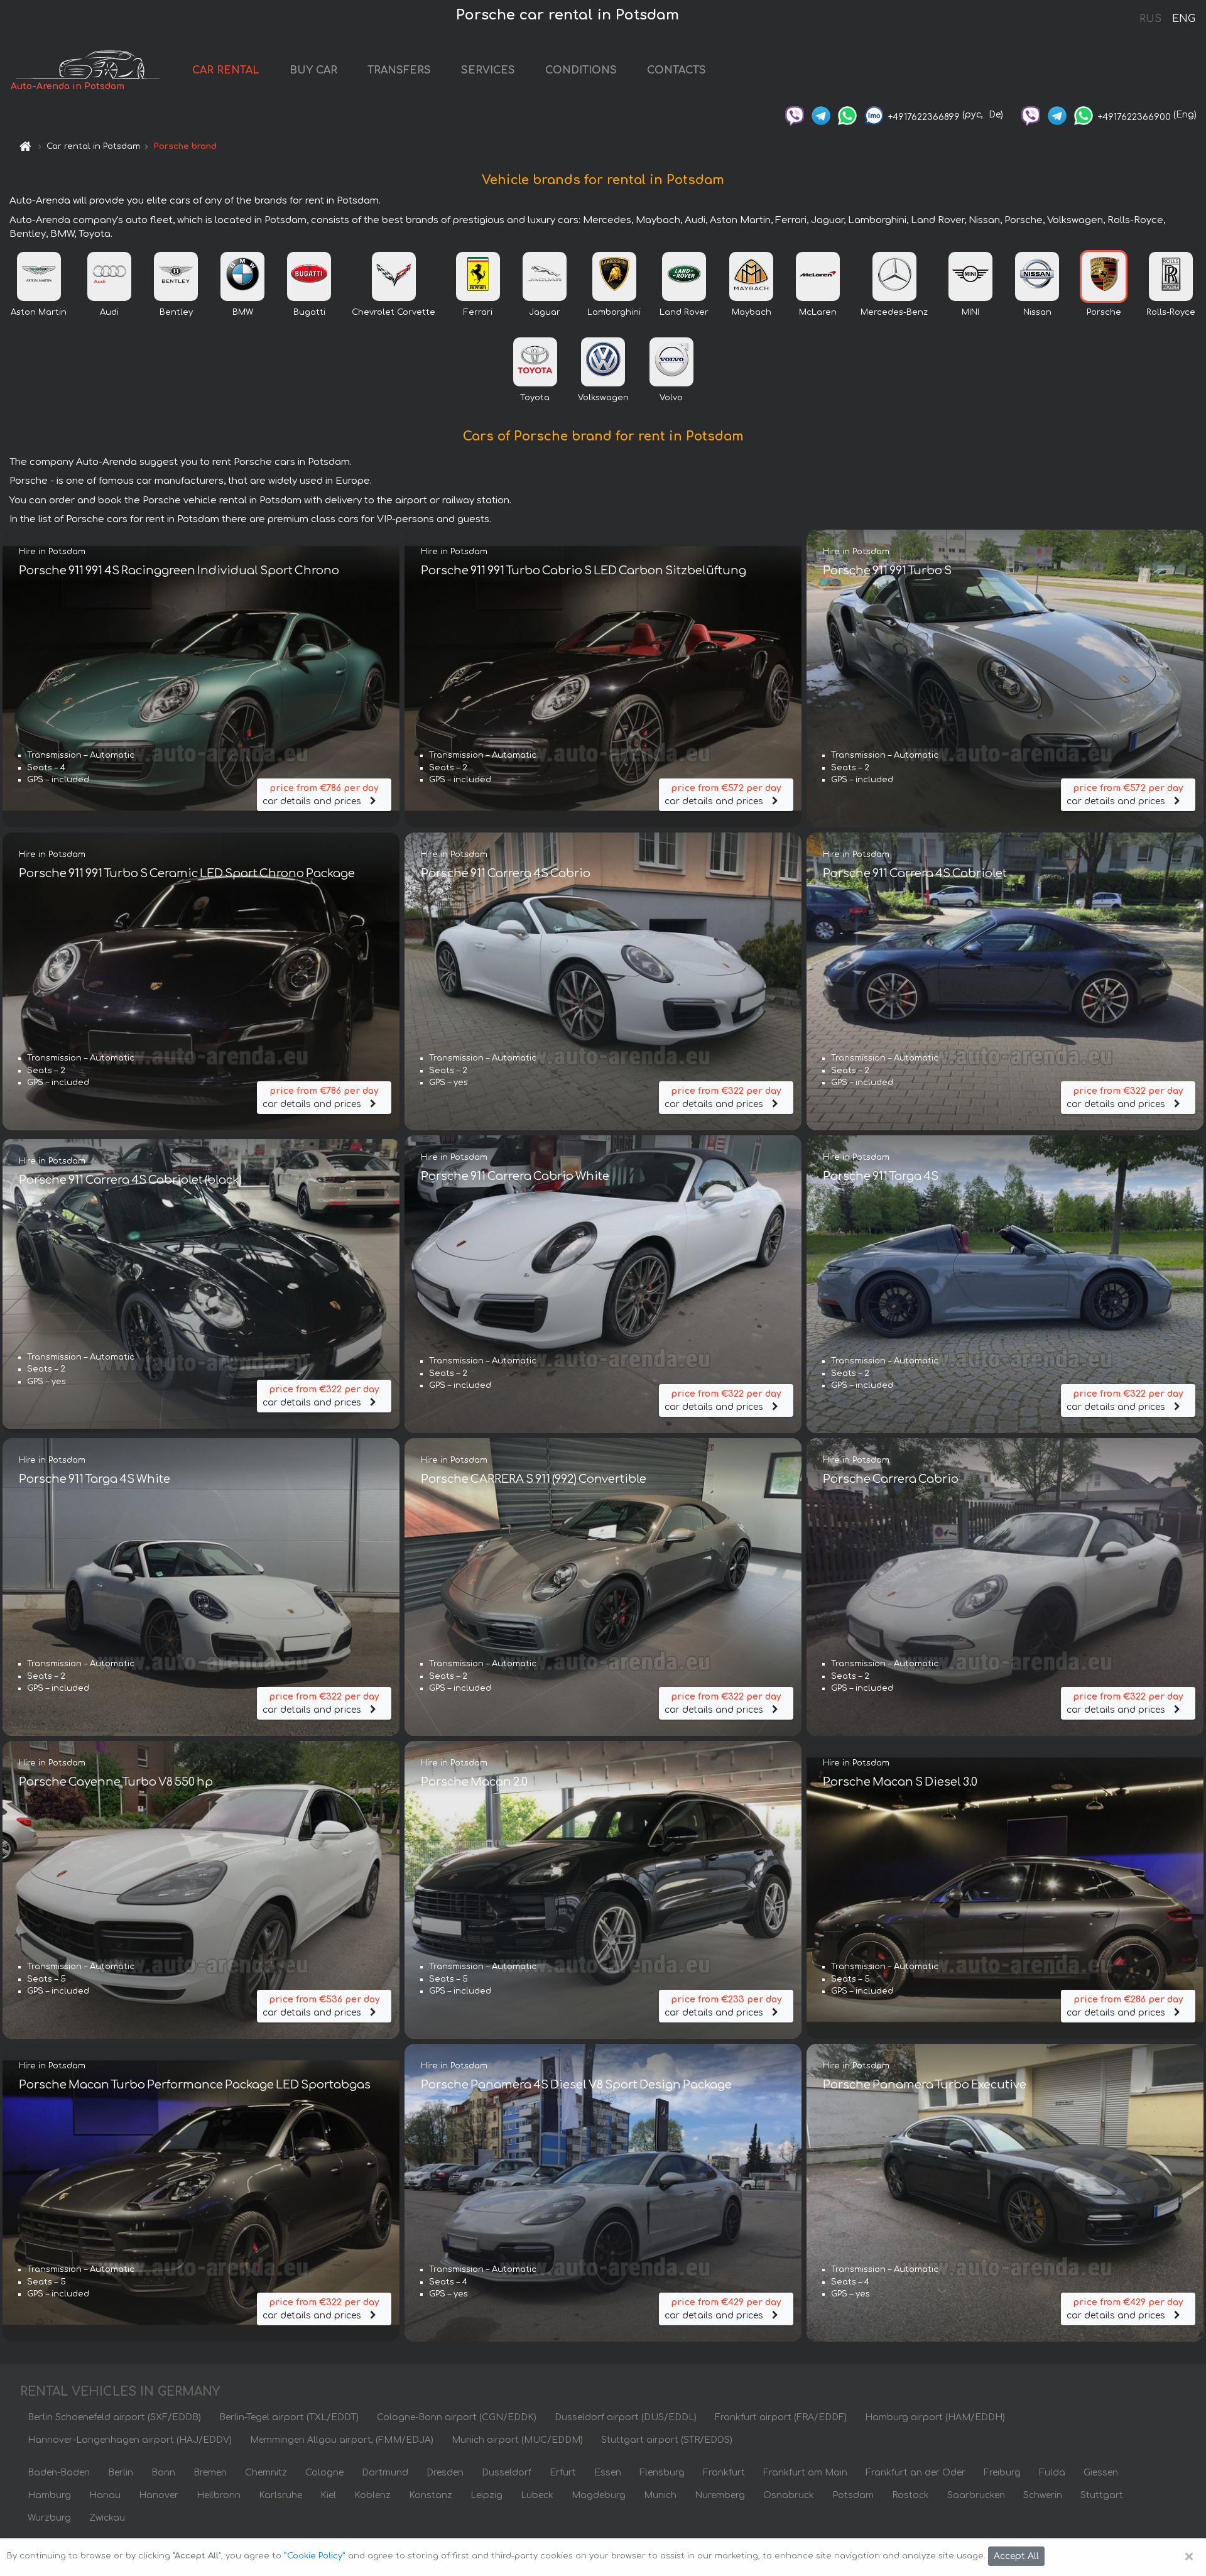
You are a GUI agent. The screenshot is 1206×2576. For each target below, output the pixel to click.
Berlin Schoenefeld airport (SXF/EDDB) (114, 2417)
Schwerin (1043, 2495)
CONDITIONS (581, 70)
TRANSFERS (399, 70)
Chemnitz (266, 2473)
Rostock (910, 2495)
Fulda (1052, 2473)
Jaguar (545, 312)
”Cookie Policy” (315, 2556)
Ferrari (478, 312)
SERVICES (488, 70)
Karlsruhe (280, 2495)
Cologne (324, 2473)
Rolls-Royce (1171, 312)
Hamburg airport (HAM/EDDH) (935, 2417)
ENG (1183, 19)
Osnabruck (789, 2495)
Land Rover (684, 312)
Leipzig (486, 2495)
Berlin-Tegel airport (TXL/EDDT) (289, 2417)
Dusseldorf (507, 2473)
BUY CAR (313, 70)
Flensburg (662, 2473)
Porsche (1104, 312)
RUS (1150, 19)
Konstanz (431, 2495)
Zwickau (107, 2518)
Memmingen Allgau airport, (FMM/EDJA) (342, 2440)
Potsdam (853, 2495)
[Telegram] (821, 115)
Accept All (1016, 2556)
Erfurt (563, 2473)
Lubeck (537, 2495)
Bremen (210, 2473)
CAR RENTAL (226, 70)
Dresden (445, 2473)
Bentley (176, 312)
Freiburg (1002, 2473)
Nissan (1037, 312)
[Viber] (795, 115)
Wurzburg (49, 2518)
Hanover (159, 2495)
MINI (970, 312)
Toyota (535, 398)
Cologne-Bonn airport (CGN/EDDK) (457, 2417)
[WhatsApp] (847, 115)
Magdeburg (599, 2495)
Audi (109, 312)
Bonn (163, 2473)
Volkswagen (603, 398)
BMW (243, 312)
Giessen (1101, 2473)
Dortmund (385, 2473)
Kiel (328, 2495)
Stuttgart (1102, 2495)
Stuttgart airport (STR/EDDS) (667, 2440)
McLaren (818, 312)
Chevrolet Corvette (394, 312)
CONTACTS (676, 70)
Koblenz (372, 2495)
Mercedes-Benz (894, 312)
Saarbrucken (976, 2495)
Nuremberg (720, 2495)
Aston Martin (39, 312)
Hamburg (49, 2495)
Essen (608, 2473)
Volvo (671, 398)
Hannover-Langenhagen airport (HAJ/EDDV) (130, 2440)
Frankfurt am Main (805, 2473)
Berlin (121, 2473)
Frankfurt (724, 2473)
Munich (660, 2495)
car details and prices (321, 795)
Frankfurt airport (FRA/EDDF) (781, 2417)
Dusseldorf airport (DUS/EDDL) (626, 2417)
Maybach (752, 312)
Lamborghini (614, 312)
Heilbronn (219, 2495)
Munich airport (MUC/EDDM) (517, 2440)
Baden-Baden (59, 2473)
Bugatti (309, 312)
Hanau (105, 2495)
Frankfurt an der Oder (915, 2473)
